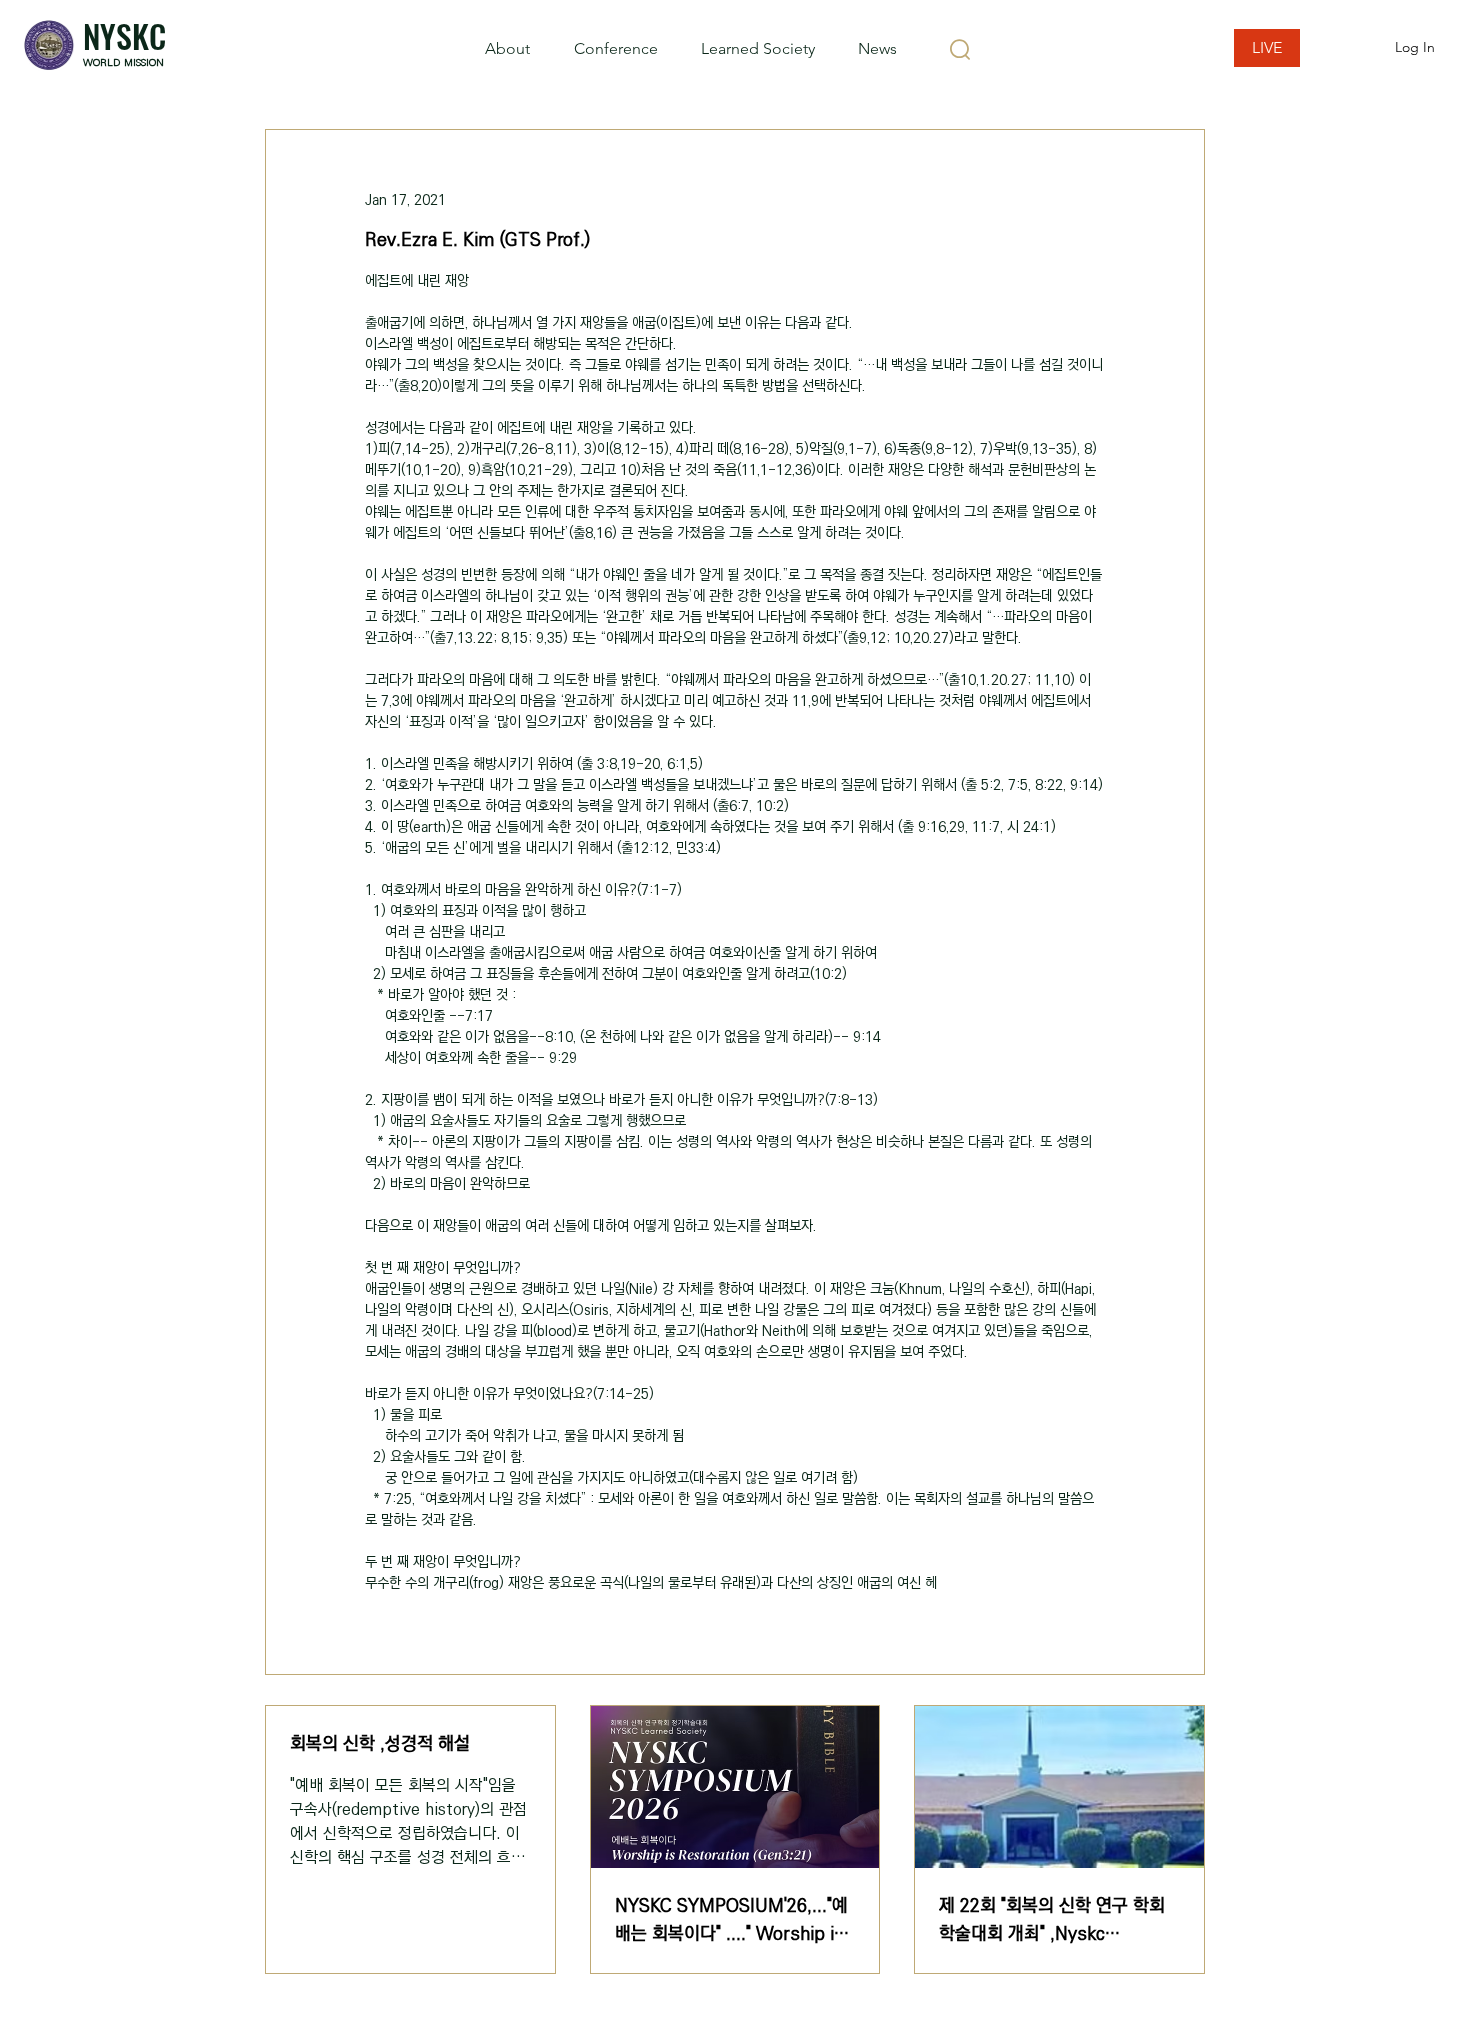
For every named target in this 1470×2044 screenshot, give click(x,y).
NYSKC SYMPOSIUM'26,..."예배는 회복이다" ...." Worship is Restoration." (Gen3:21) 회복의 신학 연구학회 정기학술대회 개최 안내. (731, 1920)
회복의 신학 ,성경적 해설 (380, 1744)
